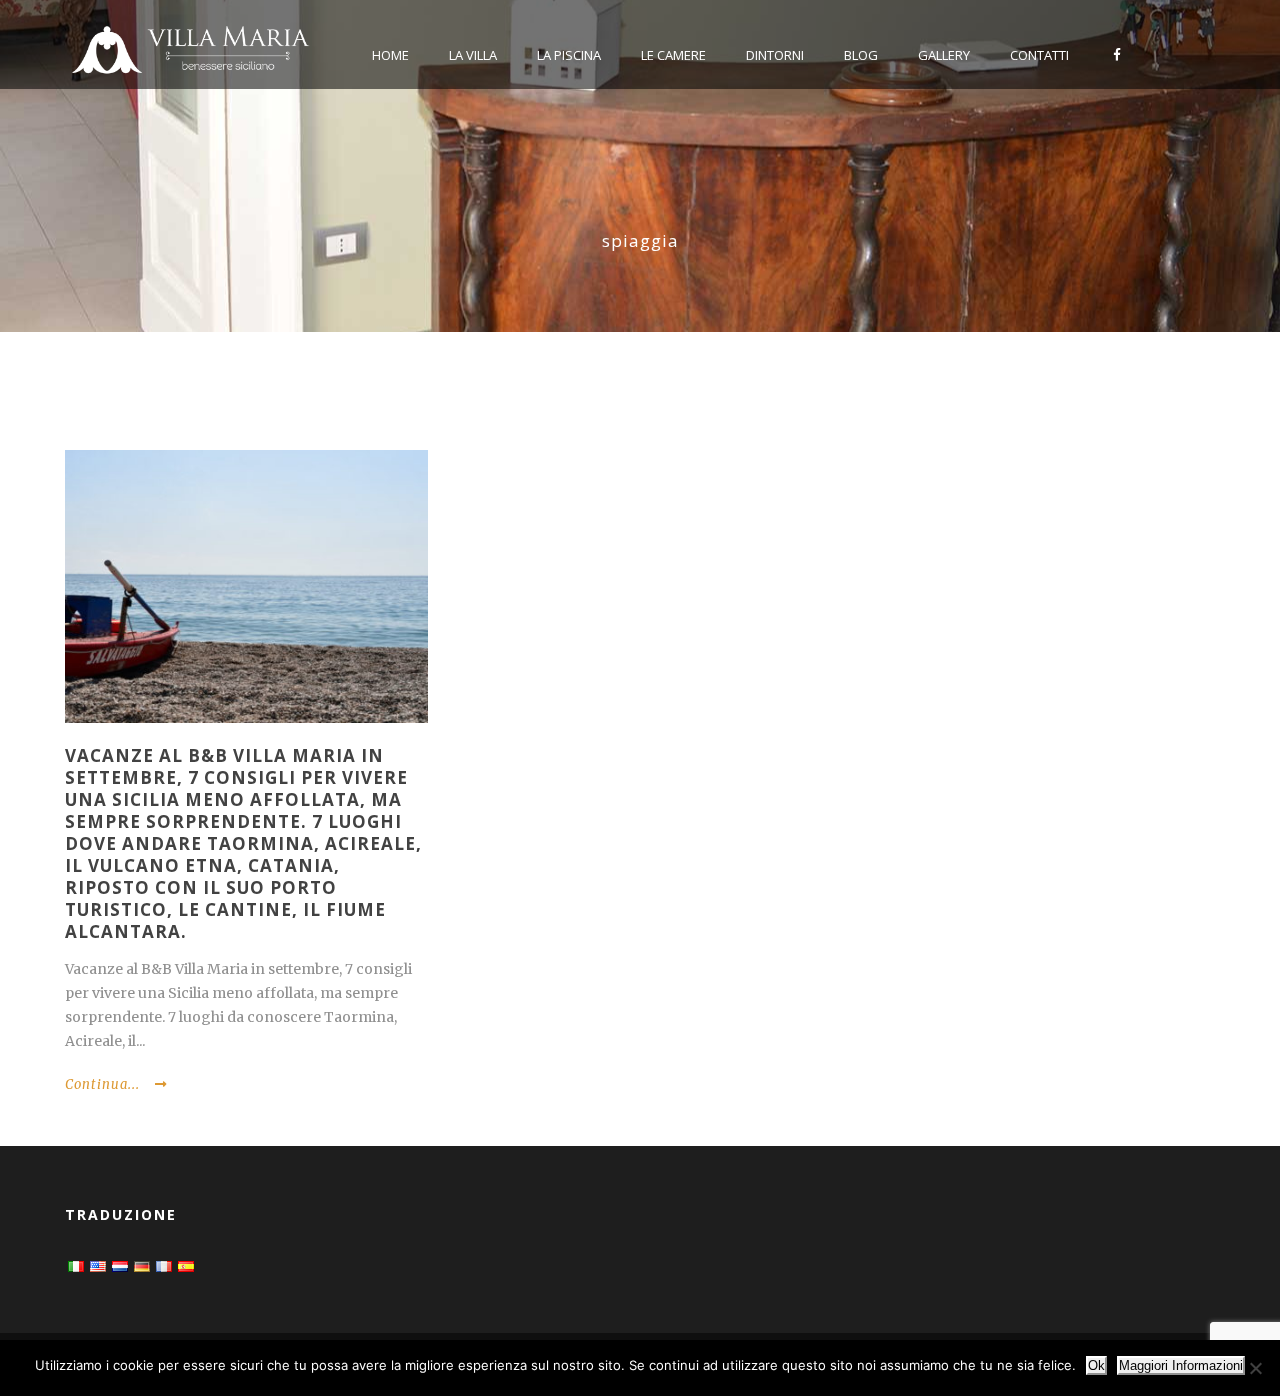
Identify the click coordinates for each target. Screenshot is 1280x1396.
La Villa (473, 55)
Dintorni (775, 55)
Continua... (102, 1084)
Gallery (944, 55)
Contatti (1039, 55)
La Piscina (569, 55)
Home (390, 55)
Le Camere (673, 55)
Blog (861, 55)
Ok (1096, 1365)
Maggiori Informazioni (1181, 1365)
